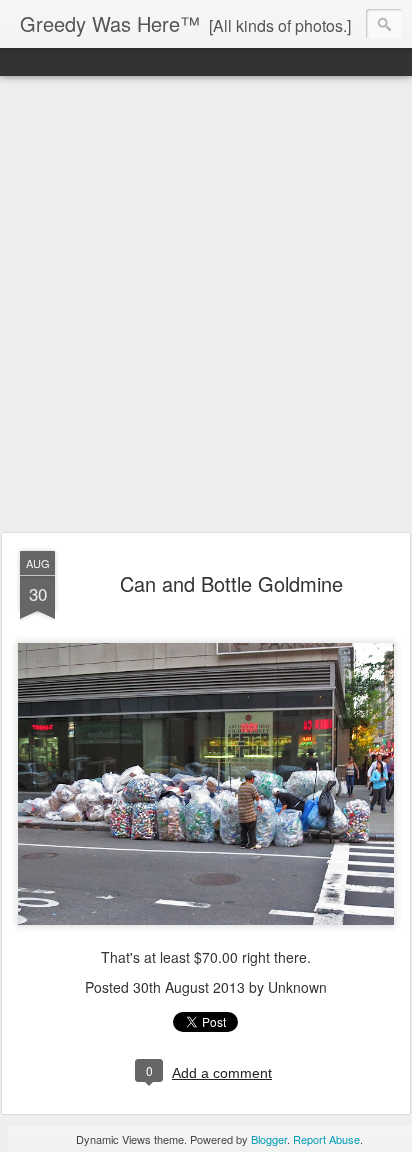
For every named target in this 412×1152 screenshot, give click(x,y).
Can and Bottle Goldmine (231, 583)
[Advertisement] (206, 305)
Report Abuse (326, 1139)
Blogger (269, 1139)
